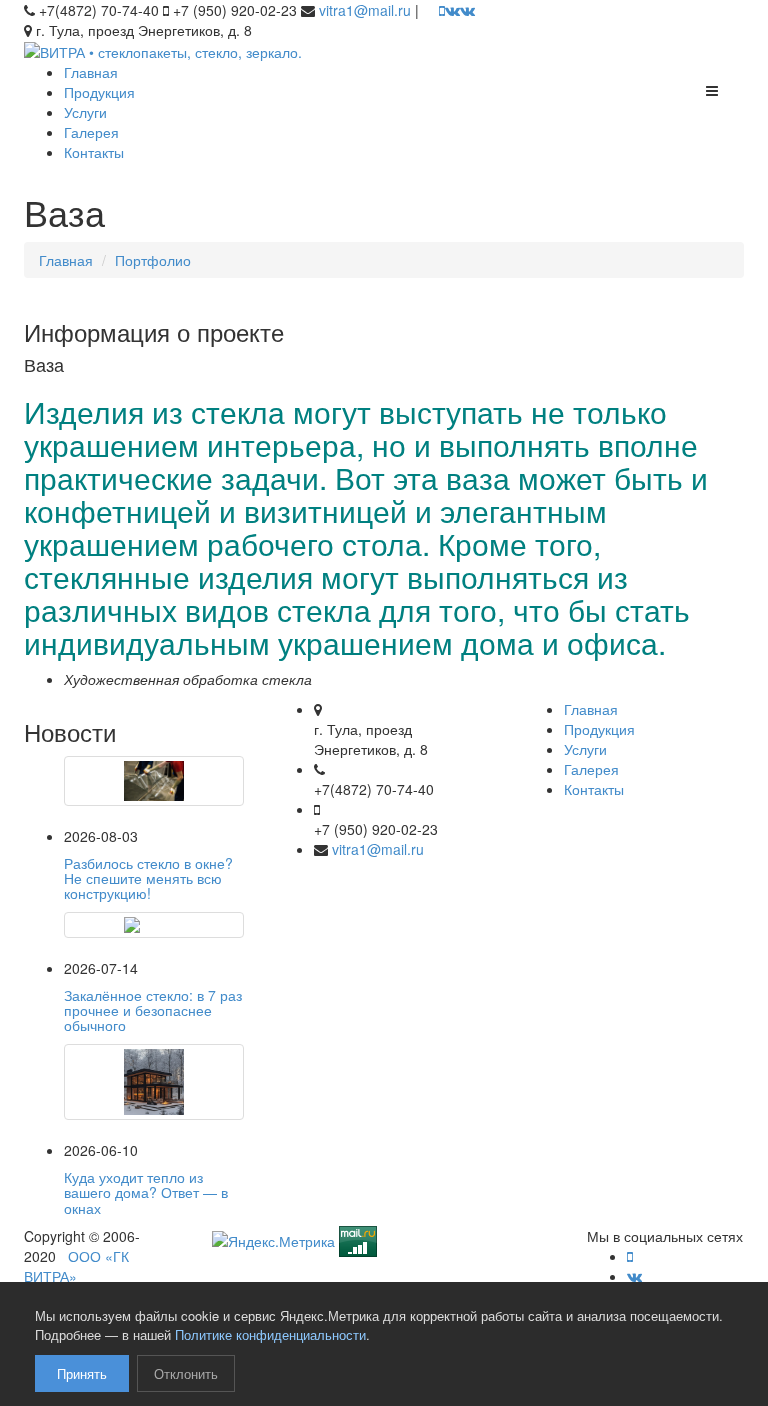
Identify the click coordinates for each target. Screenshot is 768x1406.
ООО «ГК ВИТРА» (76, 1266)
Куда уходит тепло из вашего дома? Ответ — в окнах (146, 1192)
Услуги (85, 112)
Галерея (91, 132)
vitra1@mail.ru (365, 10)
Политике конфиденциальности (270, 1334)
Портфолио (153, 260)
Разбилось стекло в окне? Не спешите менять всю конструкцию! (148, 878)
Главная (91, 72)
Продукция (99, 92)
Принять (82, 1373)
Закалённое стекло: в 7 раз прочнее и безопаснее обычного (153, 1010)
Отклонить (186, 1373)
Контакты (94, 152)
